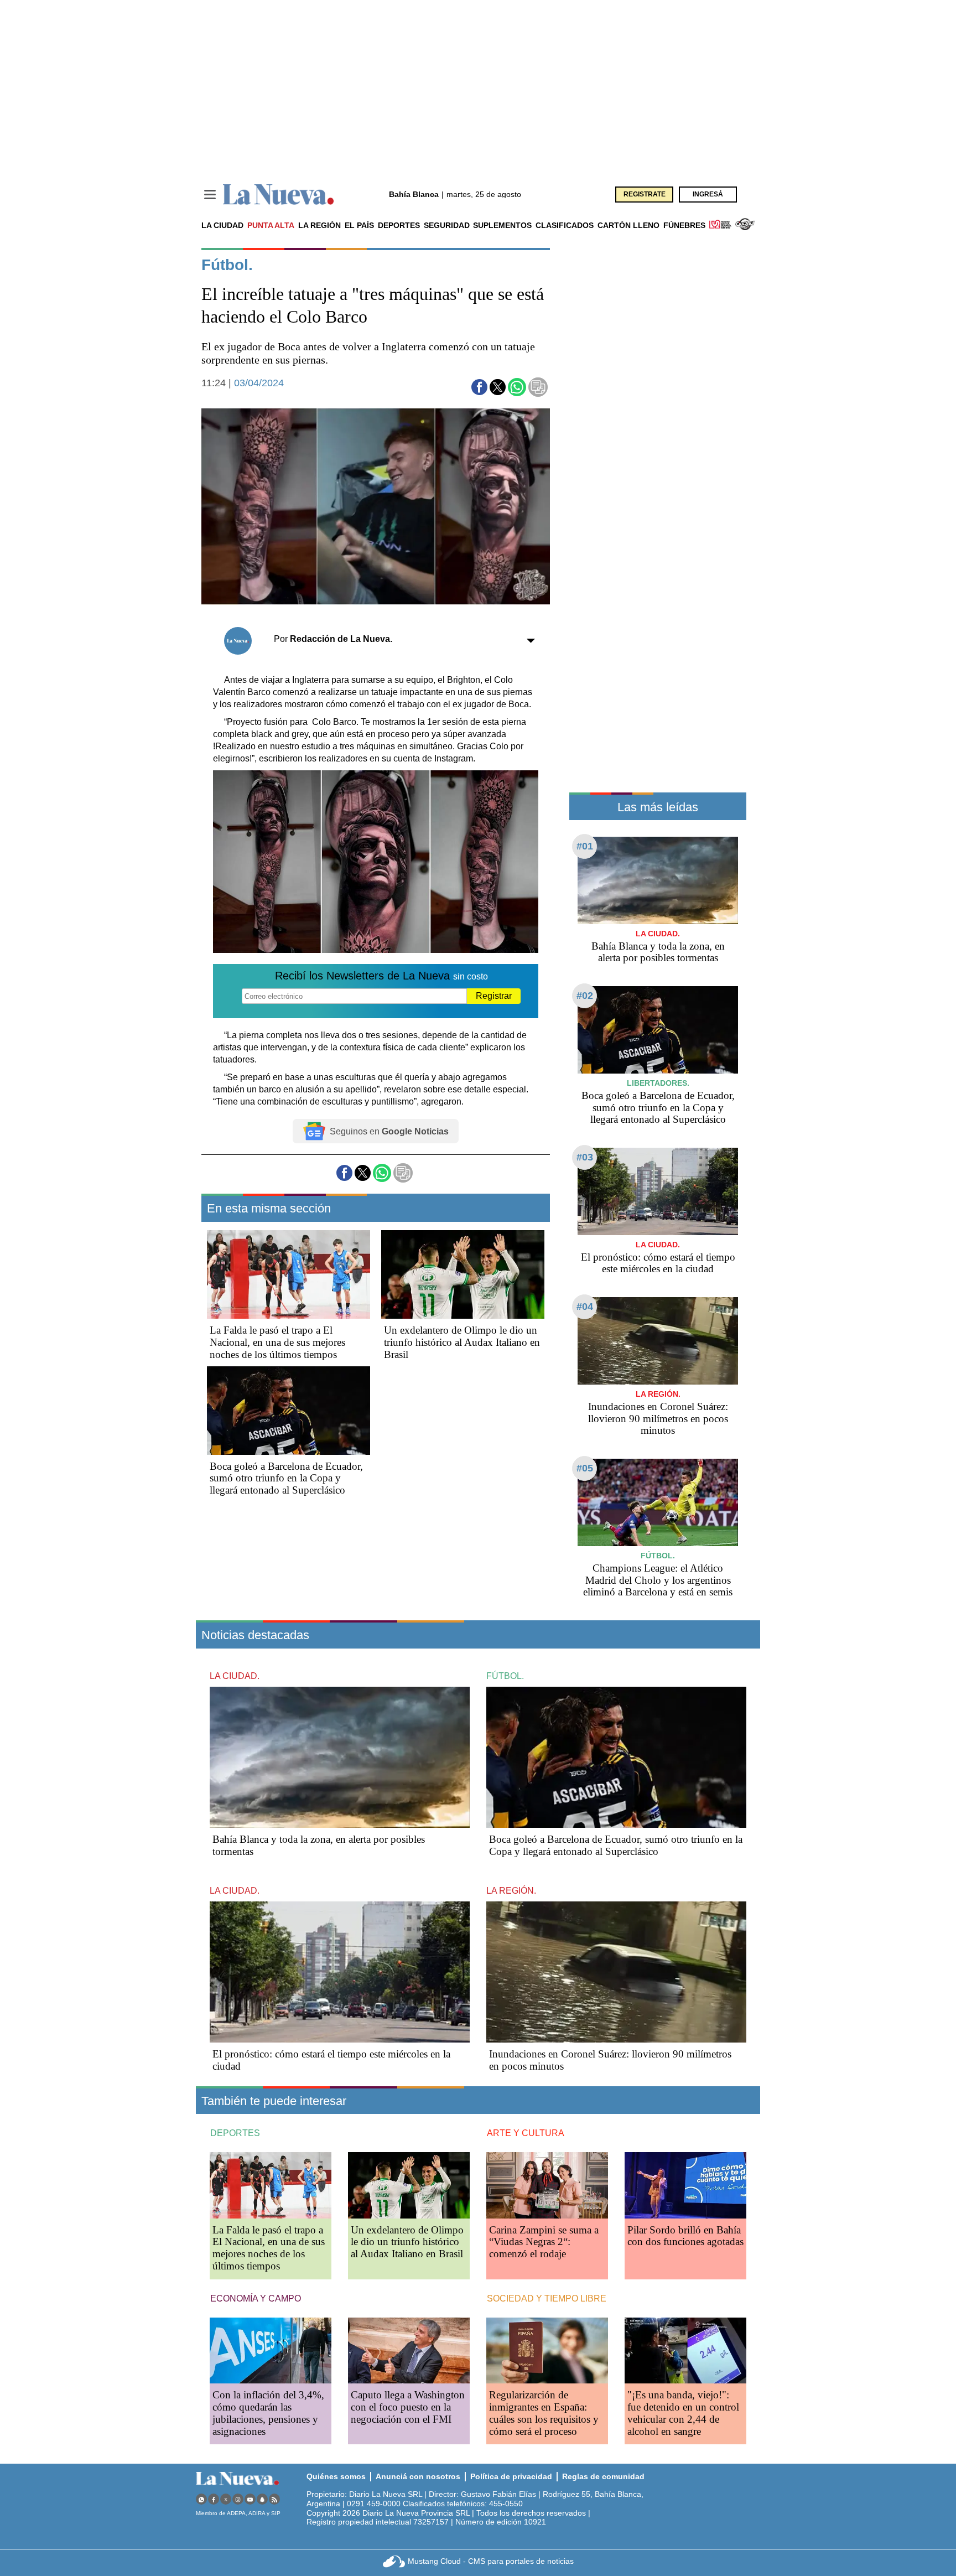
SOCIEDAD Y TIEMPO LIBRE (547, 2298)
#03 (585, 1157)
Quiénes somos (336, 2476)
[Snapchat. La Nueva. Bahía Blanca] (262, 2499)
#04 (585, 1307)
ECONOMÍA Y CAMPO (256, 2298)
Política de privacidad (511, 2476)
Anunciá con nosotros (418, 2476)
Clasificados (565, 225)
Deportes (399, 225)
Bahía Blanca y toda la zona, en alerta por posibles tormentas (658, 952)
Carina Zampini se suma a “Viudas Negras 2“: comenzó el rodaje (544, 2242)
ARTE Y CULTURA (526, 2133)
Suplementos (502, 225)
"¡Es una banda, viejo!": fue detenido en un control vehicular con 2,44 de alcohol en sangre (683, 2413)
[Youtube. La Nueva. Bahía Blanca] (250, 2499)
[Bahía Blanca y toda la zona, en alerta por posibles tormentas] (658, 880)
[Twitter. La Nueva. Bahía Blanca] (226, 2499)
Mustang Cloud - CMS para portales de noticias (491, 2561)
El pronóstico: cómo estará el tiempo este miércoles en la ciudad (658, 1263)
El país (359, 225)
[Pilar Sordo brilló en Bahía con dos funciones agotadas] (685, 2185)
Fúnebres (684, 225)
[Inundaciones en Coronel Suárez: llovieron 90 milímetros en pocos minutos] (658, 1341)
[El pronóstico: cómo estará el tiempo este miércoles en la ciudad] (658, 1191)
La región (319, 225)
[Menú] (210, 195)
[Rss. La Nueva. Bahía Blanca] (274, 2499)
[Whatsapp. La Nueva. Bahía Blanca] (201, 2499)
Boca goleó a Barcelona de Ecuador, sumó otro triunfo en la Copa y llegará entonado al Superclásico (286, 1478)
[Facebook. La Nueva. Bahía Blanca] (214, 2499)
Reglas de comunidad (603, 2476)
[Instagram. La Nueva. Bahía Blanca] (238, 2499)
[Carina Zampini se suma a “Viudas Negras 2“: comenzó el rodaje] (547, 2185)
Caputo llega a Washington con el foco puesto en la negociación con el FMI (408, 2407)
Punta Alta (271, 225)
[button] (479, 387)
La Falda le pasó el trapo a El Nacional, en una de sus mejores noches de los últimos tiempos (277, 1342)
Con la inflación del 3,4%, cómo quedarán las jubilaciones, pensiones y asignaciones (268, 2413)
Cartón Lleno (628, 225)
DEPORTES (235, 2133)
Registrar (494, 996)
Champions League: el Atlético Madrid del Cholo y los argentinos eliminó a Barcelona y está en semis (658, 1580)
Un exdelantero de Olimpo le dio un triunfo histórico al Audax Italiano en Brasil (462, 1342)
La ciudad (222, 225)
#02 (585, 996)
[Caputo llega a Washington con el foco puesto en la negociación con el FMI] (409, 2350)
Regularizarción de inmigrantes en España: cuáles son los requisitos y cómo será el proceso (544, 2413)
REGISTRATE (645, 194)
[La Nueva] (278, 195)
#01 (585, 846)
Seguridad (447, 225)
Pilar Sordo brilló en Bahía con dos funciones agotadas (685, 2236)
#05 (585, 1468)
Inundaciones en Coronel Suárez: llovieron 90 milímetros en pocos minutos (658, 1419)
